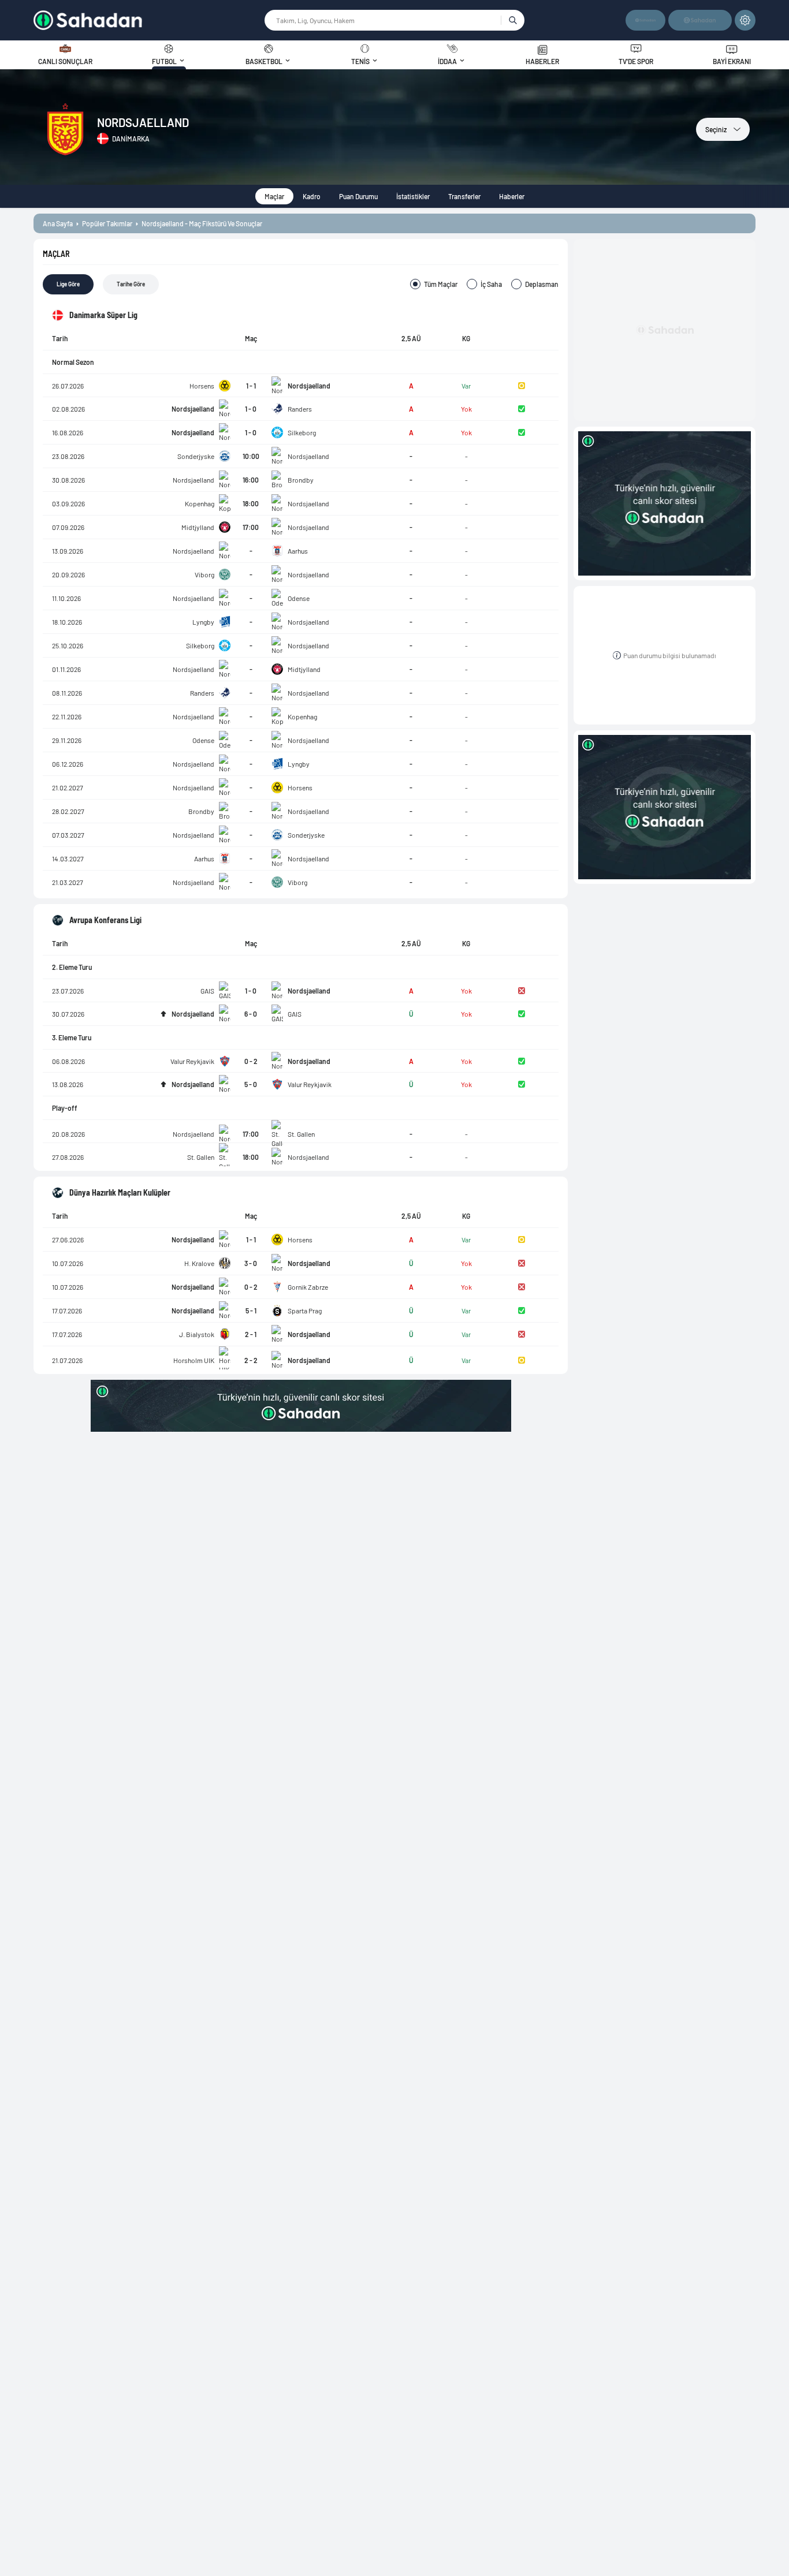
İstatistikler (413, 196)
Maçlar (274, 196)
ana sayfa (58, 223)
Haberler (512, 196)
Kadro (312, 196)
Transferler (464, 196)
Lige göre (68, 284)
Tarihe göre (131, 284)
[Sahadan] (148, 20)
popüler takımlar (107, 223)
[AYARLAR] (745, 20)
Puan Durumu (358, 196)
